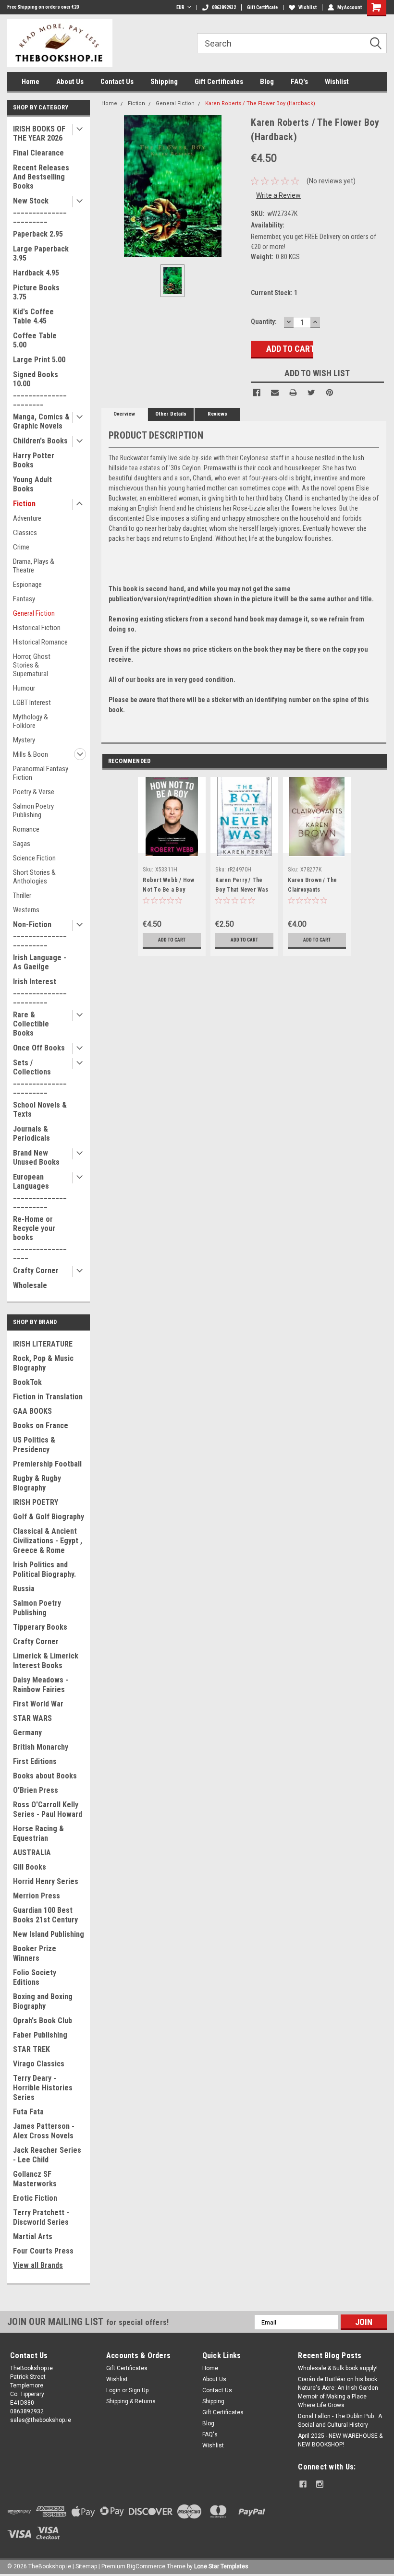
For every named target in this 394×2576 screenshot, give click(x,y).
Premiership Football (47, 1464)
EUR (180, 7)
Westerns (26, 910)
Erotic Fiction (35, 2198)
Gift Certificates (219, 82)
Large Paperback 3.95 (41, 253)
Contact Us (117, 82)
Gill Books (30, 1867)
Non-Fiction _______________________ (40, 934)
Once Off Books (39, 1048)
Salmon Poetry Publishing (33, 811)
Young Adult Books (32, 484)
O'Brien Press (36, 1790)
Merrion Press (37, 1896)
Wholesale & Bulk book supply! (338, 2368)
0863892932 (224, 7)
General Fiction (34, 613)
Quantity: (264, 322)
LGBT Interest (32, 703)
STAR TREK (31, 2049)
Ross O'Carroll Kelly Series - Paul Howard (48, 1809)
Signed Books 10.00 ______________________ (40, 388)
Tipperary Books (40, 1627)
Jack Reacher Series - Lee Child (47, 2155)
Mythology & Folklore (31, 721)
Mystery (24, 740)
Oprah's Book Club (43, 2021)
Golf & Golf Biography (49, 1517)
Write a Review (278, 195)
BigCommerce (146, 2566)
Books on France (41, 1425)
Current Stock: (274, 293)
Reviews (217, 414)
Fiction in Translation (48, 1397)
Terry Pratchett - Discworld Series (41, 2217)
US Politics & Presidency (34, 1445)
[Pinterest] (330, 393)
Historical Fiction (37, 628)
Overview (124, 414)
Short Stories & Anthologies (34, 877)
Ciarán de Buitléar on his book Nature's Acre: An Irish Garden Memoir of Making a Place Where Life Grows (338, 2392)
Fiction (24, 504)
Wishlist (308, 7)
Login (113, 2390)
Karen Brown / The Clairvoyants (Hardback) (312, 890)
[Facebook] (257, 393)
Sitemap (86, 2566)
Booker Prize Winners (35, 1953)
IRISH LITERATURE (43, 1344)
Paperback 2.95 (38, 234)
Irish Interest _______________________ (40, 991)
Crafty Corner (36, 1270)
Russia (24, 1589)
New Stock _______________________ (40, 210)
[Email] (275, 393)
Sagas (22, 844)
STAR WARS (32, 1718)
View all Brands (38, 2265)
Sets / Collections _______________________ (40, 1076)
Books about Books (45, 1776)
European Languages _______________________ (40, 1191)
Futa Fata (28, 2112)
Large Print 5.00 (39, 360)
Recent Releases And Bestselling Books (41, 177)
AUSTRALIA (32, 1853)
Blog (267, 82)
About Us (70, 82)
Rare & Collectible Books (31, 1024)
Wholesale (30, 1285)
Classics (25, 533)
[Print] (293, 393)
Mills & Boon (31, 754)
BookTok (27, 1382)
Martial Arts (33, 2236)
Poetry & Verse (34, 792)
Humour (24, 688)
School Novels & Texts (40, 1109)
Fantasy (24, 599)
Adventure (27, 518)
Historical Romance (40, 642)
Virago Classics (39, 2064)
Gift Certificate (262, 7)
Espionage (27, 584)
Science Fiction (34, 858)
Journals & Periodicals (31, 1133)
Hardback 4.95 (36, 273)
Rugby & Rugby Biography (37, 1483)
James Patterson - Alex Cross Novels (44, 2131)
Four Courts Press (43, 2251)
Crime (21, 547)
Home (31, 82)
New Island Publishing (49, 1934)
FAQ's (299, 82)
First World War (38, 1704)
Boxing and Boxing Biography (43, 2001)
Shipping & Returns (131, 2401)
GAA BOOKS (32, 1411)
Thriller (22, 895)
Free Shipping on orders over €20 (43, 7)
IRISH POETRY (36, 1502)
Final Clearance (38, 153)
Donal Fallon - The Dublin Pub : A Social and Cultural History (340, 2421)
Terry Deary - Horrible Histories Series (43, 2088)
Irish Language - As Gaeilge (40, 962)
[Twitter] (311, 393)
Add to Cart (172, 940)
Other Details (171, 414)
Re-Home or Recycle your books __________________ (40, 1237)
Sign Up (139, 2390)
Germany (27, 1733)
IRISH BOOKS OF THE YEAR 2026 (39, 133)
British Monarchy (41, 1747)
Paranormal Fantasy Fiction (41, 773)
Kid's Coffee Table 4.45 (33, 316)
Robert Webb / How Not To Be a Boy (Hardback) (168, 890)
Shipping (164, 82)
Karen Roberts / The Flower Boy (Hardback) (260, 103)
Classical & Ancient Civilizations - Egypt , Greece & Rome (48, 1541)
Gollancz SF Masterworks (35, 2179)
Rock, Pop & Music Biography (43, 1363)
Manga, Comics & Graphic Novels (41, 421)
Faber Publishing (40, 2035)
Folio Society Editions (35, 1977)
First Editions (35, 1761)
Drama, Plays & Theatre (34, 566)
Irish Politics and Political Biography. (44, 1569)
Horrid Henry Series (46, 1881)
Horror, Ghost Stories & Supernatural (32, 665)
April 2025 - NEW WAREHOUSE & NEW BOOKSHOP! (340, 2440)
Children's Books (40, 441)
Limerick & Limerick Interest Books (46, 1661)
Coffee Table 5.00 (35, 340)
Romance (26, 829)
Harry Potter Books (34, 460)
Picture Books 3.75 (36, 292)
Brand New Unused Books (36, 1157)
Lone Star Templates (221, 2566)
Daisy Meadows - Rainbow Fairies (41, 1685)
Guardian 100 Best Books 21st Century (45, 1915)
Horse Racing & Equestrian (38, 1833)
